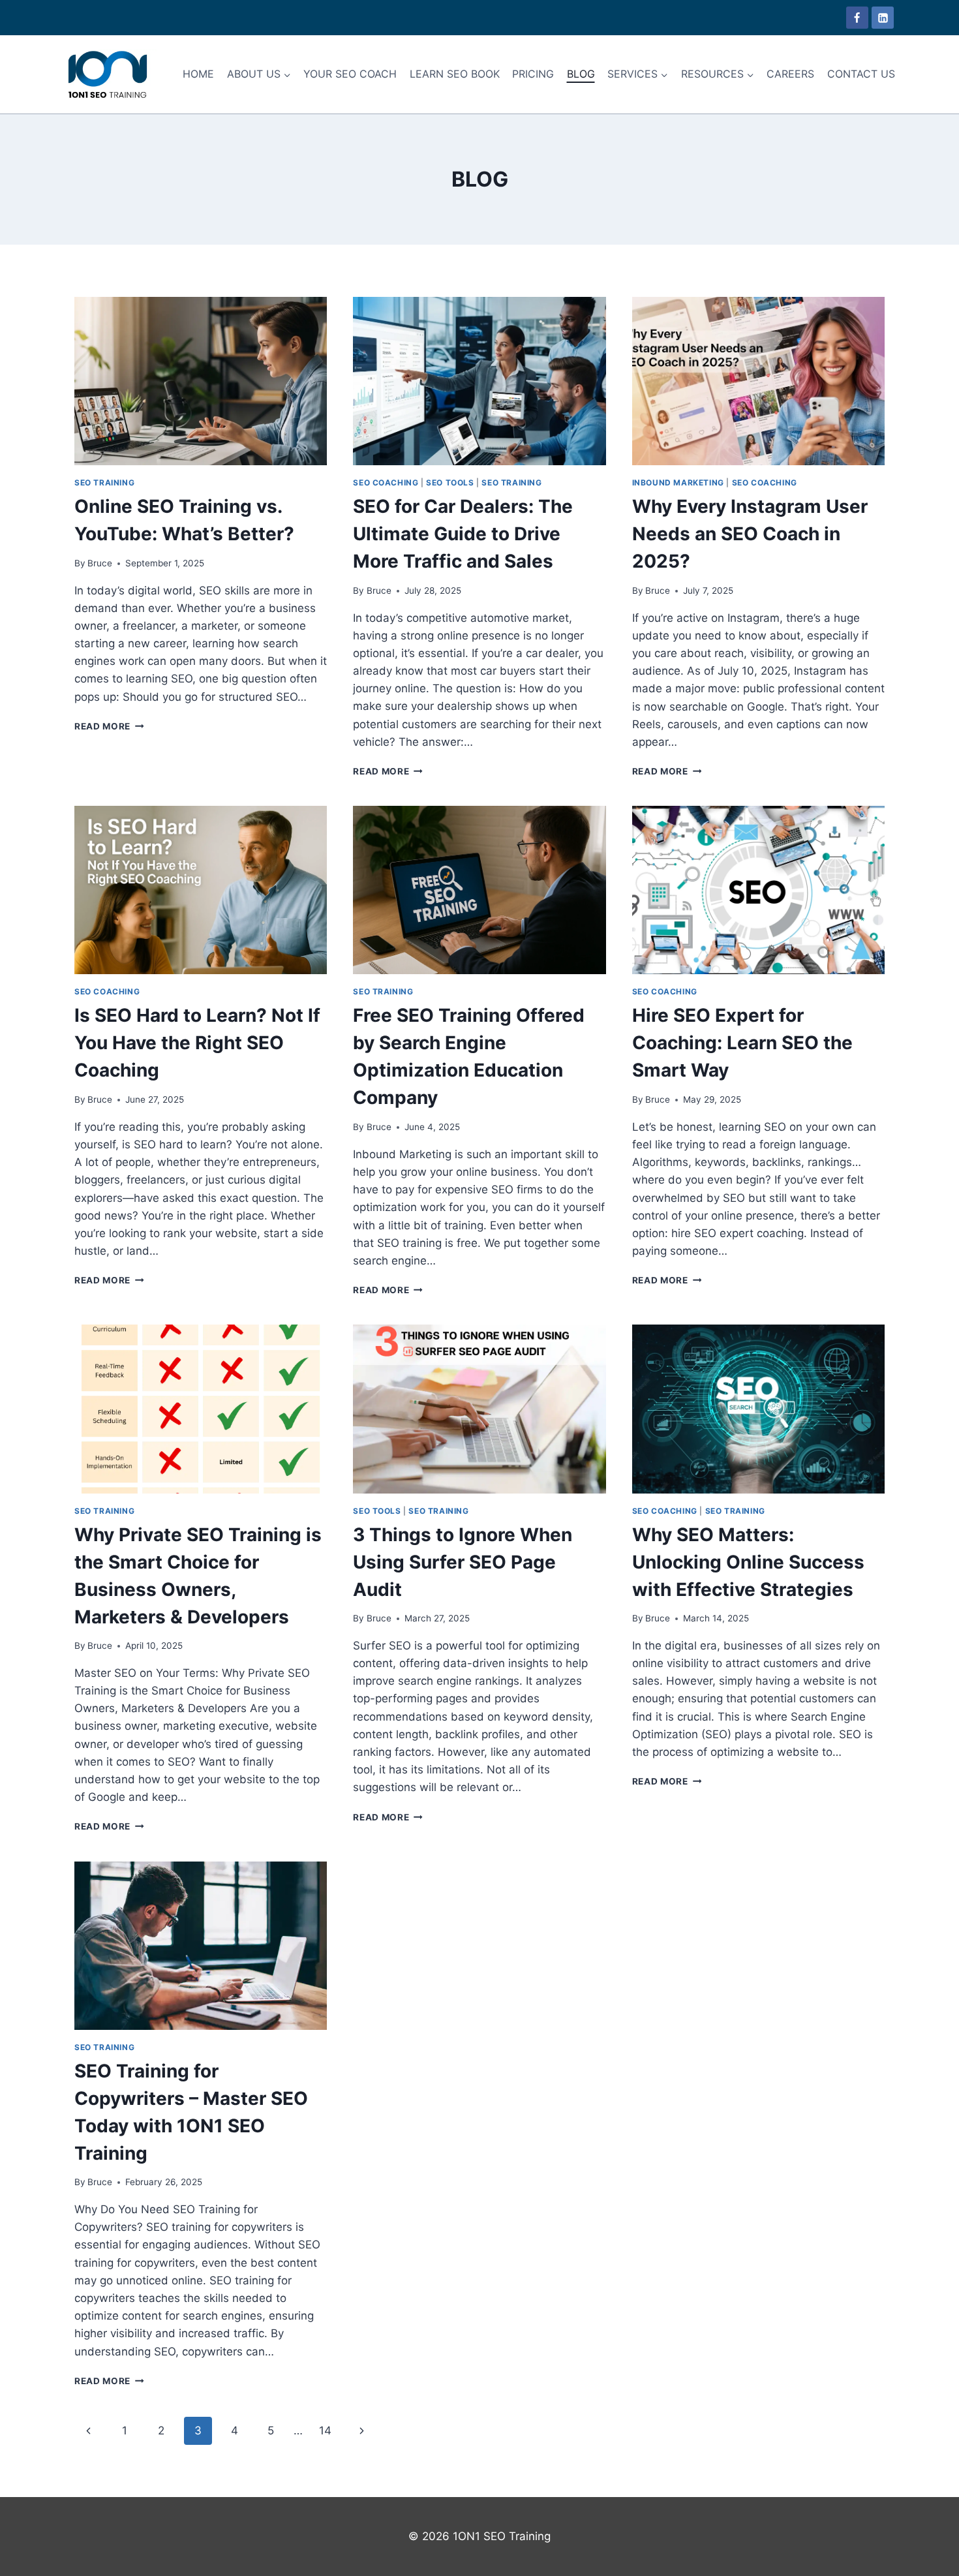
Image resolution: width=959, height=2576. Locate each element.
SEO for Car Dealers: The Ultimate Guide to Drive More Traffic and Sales (463, 534)
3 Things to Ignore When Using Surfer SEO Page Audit (463, 1562)
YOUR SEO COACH (350, 74)
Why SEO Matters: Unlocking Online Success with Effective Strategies (748, 1562)
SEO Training (104, 483)
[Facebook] (857, 18)
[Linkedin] (883, 18)
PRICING (533, 74)
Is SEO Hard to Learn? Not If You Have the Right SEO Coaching (197, 1043)
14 (325, 2430)
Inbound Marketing (678, 483)
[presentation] (201, 381)
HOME (198, 74)
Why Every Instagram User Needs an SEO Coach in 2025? (750, 534)
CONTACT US (861, 74)
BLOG (581, 74)
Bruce (100, 563)
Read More (109, 726)
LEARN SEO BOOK (455, 74)
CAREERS (790, 74)
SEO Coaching (386, 483)
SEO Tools (450, 483)
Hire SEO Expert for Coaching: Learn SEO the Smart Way (742, 1043)
